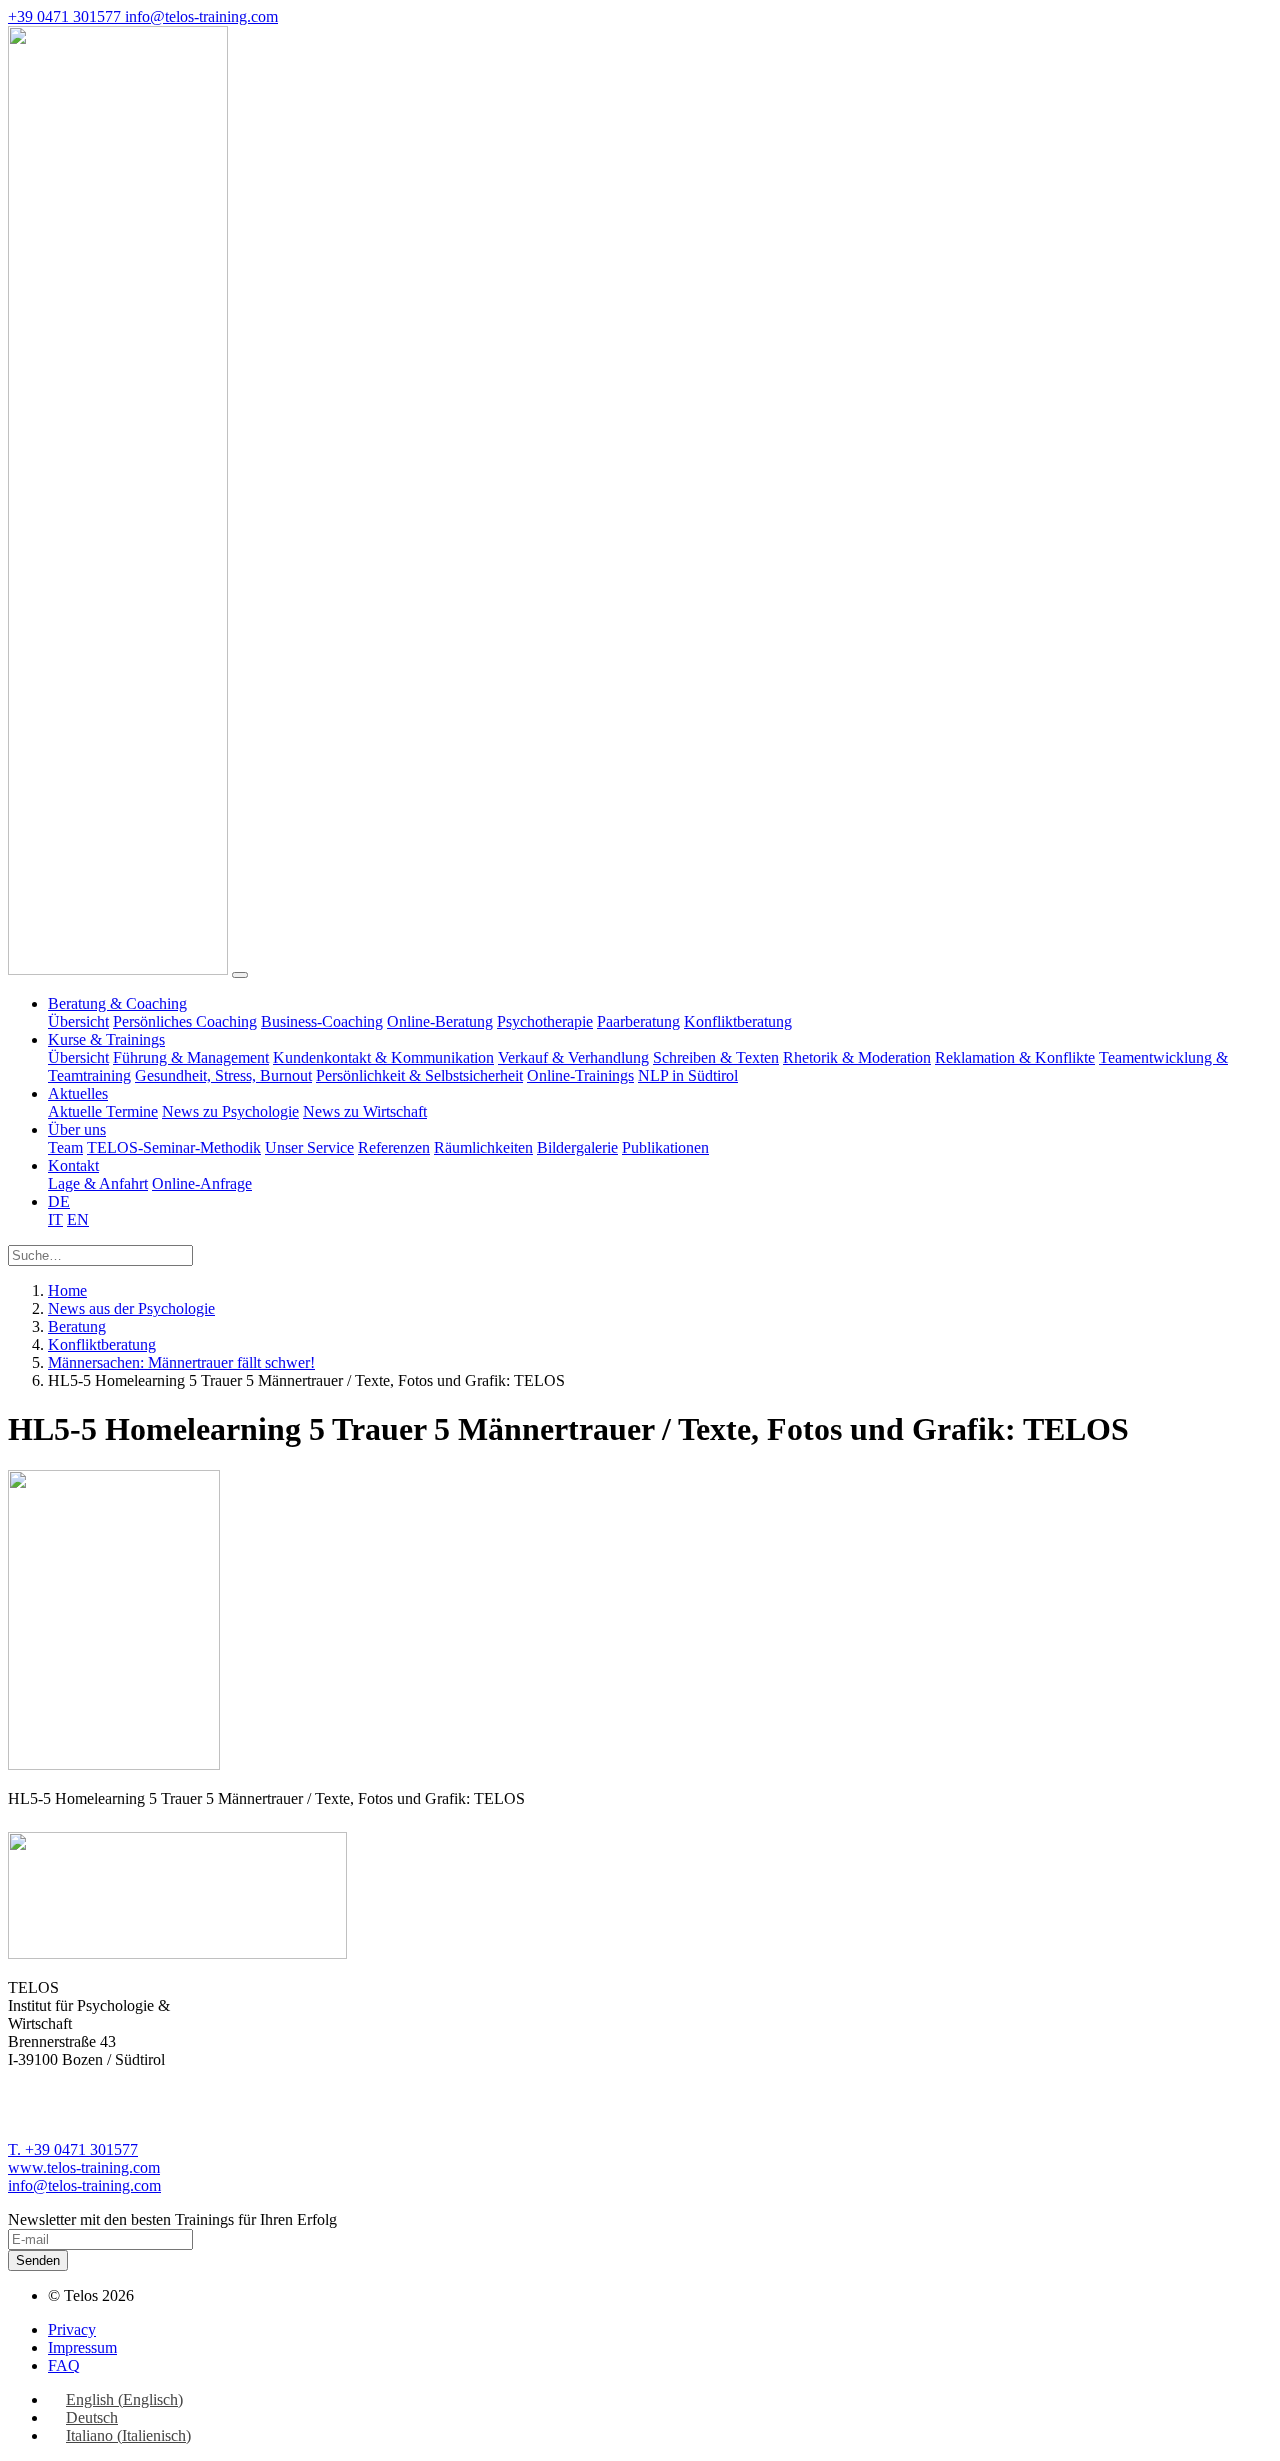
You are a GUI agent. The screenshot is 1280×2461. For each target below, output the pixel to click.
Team (65, 1147)
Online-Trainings (580, 1075)
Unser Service (309, 1147)
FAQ (64, 2365)
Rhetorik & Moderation (857, 1057)
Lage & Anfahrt (98, 1183)
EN (78, 1219)
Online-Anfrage (202, 1183)
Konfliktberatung (738, 1021)
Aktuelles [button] (78, 1093)
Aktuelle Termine (103, 1111)
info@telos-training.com (84, 2185)
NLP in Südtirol (688, 1075)
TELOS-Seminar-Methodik (174, 1147)
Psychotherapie (545, 1021)
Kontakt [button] (73, 1165)
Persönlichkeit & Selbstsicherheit (419, 1075)
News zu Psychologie (230, 1111)
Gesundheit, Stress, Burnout (223, 1075)
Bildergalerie (577, 1147)
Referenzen (394, 1147)
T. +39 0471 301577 (73, 2149)
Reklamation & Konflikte (1015, 1057)
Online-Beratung (440, 1021)
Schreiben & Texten (716, 1057)
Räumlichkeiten (483, 1147)
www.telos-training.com (84, 2167)
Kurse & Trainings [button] (106, 1039)
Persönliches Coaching (185, 1021)
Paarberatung (638, 1021)
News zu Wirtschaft (365, 1111)
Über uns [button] (77, 1129)
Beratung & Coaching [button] (117, 1003)
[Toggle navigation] (240, 975)
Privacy (72, 2329)
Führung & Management (191, 1057)
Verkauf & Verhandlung (573, 1057)
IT (55, 1219)
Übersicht (78, 1021)
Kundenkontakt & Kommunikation (383, 1057)
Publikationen (665, 1147)
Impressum (82, 2347)
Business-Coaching (322, 1021)
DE (59, 1201)
